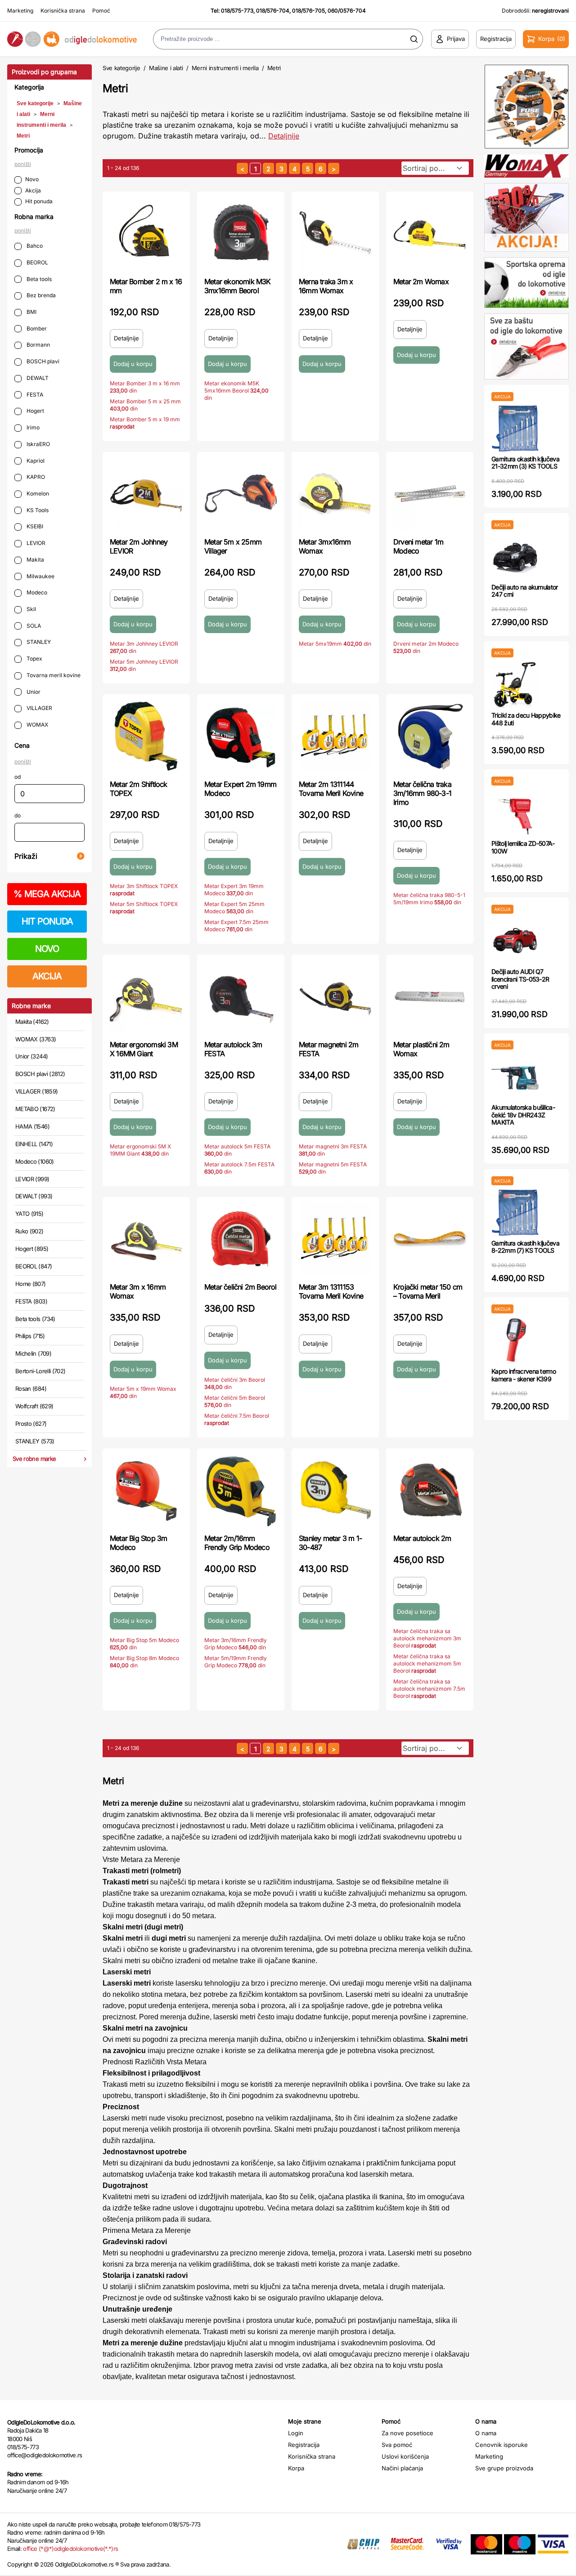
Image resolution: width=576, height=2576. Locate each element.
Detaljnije (284, 136)
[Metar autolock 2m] (430, 1490)
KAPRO (35, 477)
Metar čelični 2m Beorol (241, 1287)
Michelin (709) (33, 1353)
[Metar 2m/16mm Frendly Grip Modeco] (241, 1490)
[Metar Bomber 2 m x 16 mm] (146, 233)
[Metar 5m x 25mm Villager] (241, 494)
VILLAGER (39, 708)
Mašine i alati (166, 68)
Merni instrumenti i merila (225, 68)
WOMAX (37, 725)
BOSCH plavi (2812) (40, 1074)
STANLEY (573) (35, 1441)
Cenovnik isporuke (502, 2445)
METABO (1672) (35, 1109)
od (18, 777)
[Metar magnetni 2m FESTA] (335, 996)
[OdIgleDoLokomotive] (72, 39)
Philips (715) (30, 1336)
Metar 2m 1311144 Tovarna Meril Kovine (331, 789)
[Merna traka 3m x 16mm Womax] (335, 233)
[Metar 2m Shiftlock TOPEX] (146, 736)
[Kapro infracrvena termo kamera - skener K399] (515, 1341)
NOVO (47, 949)
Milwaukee (40, 576)
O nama (486, 2433)
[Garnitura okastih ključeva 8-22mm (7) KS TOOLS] (515, 1212)
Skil (31, 609)
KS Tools (37, 510)
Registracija (304, 2445)
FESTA (34, 395)
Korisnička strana (63, 11)
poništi (23, 164)
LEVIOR (35, 543)
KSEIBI (34, 526)
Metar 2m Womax (421, 281)
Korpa (296, 2468)
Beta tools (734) (35, 1319)
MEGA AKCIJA (47, 894)
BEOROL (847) (34, 1266)
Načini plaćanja (402, 2468)
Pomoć (101, 11)
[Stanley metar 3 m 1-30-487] (335, 1490)
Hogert (35, 411)
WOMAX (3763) (36, 1039)
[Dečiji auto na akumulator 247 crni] (515, 556)
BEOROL (37, 262)
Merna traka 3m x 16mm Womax (326, 286)
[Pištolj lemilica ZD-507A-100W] (515, 813)
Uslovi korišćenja (405, 2456)
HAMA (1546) (32, 1126)
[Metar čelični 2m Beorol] (241, 1239)
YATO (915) (29, 1214)
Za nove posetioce (407, 2433)
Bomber (36, 328)
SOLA (33, 626)
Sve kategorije (35, 103)
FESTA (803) (31, 1301)
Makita (35, 560)
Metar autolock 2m (422, 1538)
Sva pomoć (397, 2445)
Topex (34, 659)
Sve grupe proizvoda (504, 2468)
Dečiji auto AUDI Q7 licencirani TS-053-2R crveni (520, 979)
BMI (31, 312)
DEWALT (37, 378)
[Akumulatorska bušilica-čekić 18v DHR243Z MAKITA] (515, 1077)
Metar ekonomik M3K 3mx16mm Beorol (238, 286)
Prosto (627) (31, 1424)
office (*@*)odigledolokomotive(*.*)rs (70, 2549)
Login (296, 2433)
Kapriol (35, 461)
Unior (33, 692)
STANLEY (38, 642)
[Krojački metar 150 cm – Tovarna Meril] (430, 1239)
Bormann (38, 345)
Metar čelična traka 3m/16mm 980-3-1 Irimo (422, 793)
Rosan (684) (31, 1388)
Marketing (20, 11)
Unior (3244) (31, 1056)
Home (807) (31, 1284)
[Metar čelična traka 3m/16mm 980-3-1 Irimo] (430, 736)
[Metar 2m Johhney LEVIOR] (146, 494)
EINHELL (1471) (34, 1144)
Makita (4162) (32, 1022)
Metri (23, 136)
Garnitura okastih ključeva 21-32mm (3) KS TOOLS (525, 463)
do (18, 815)
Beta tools (38, 279)
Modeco (36, 592)
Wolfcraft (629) (34, 1406)
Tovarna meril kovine (53, 675)
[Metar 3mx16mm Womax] (335, 494)
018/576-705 (308, 11)
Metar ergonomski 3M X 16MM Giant (144, 1049)
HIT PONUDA (47, 921)
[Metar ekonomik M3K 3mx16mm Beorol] (241, 233)
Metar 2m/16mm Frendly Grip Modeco (237, 1543)
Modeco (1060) (35, 1161)
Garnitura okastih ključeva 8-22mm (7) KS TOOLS (525, 1247)
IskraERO (38, 444)
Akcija (33, 190)
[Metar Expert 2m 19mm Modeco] (241, 736)
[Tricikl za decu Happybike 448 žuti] (515, 685)
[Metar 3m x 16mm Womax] (146, 1239)
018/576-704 (273, 11)
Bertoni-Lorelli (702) (40, 1371)
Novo (32, 179)
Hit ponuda (39, 201)
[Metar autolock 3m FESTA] (241, 996)
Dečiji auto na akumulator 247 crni (525, 591)
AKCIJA (47, 976)
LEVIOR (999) (32, 1179)
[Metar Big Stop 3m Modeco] (146, 1490)
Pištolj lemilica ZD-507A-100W (523, 847)
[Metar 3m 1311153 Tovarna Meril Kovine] (335, 1239)
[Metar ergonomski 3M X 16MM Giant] (146, 996)
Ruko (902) (29, 1231)
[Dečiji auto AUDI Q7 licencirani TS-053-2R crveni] (515, 941)
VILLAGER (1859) (36, 1091)
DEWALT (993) (34, 1196)
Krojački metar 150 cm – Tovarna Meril (428, 1291)
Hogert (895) (32, 1249)
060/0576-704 (347, 11)
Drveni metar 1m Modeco (418, 546)
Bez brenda (40, 295)
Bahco (34, 246)
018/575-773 (237, 11)
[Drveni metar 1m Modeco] (430, 494)
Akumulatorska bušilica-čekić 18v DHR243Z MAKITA (523, 1115)
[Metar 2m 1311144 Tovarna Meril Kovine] (335, 736)
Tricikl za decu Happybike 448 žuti (526, 719)
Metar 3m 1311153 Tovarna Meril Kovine (331, 1291)
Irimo (32, 427)
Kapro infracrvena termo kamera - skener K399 (524, 1375)
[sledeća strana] (334, 168)
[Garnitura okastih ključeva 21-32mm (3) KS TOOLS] (515, 428)
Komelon (37, 493)
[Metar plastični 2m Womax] (430, 996)
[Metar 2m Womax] (430, 233)
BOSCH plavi (42, 361)
